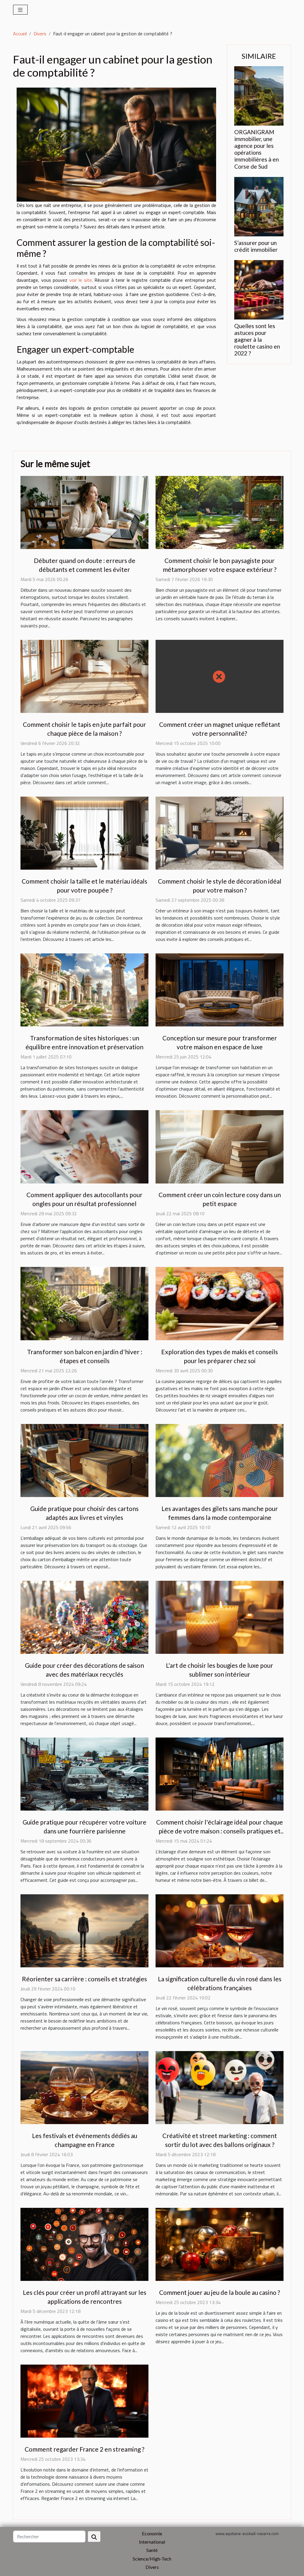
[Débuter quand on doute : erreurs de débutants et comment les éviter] (84, 512)
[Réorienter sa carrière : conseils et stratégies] (84, 1930)
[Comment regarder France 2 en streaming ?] (84, 2401)
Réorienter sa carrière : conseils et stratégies (84, 1979)
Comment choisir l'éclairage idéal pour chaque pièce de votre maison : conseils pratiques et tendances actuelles (220, 1831)
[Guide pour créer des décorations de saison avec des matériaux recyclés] (84, 1617)
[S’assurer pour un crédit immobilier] (259, 206)
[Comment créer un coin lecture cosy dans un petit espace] (220, 1146)
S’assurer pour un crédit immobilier (256, 246)
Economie (152, 2533)
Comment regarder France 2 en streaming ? (84, 2449)
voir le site (81, 280)
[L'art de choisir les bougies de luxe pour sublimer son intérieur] (220, 1617)
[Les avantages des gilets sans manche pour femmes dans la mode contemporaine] (220, 1460)
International (152, 2542)
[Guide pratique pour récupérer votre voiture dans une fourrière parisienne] (84, 1773)
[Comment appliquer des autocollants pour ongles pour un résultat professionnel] (84, 1146)
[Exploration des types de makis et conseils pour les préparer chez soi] (220, 1303)
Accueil (20, 34)
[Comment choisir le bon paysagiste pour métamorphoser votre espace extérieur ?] (220, 512)
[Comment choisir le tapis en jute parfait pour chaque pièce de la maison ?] (84, 676)
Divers (40, 34)
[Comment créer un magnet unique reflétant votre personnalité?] (220, 676)
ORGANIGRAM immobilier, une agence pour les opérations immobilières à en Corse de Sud (256, 149)
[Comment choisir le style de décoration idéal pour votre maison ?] (220, 833)
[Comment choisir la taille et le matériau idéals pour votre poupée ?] (84, 833)
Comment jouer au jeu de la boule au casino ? (220, 2292)
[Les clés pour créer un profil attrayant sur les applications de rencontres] (84, 2244)
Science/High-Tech (152, 2559)
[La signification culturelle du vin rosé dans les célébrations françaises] (220, 1930)
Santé (152, 2550)
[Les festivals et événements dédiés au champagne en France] (84, 2087)
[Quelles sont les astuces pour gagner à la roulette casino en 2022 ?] (259, 289)
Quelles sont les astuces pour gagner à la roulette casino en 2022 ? (257, 340)
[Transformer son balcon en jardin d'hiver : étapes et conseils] (84, 1303)
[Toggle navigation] (20, 10)
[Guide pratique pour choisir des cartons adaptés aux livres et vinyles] (84, 1460)
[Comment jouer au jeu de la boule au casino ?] (220, 2244)
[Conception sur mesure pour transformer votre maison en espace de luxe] (220, 989)
